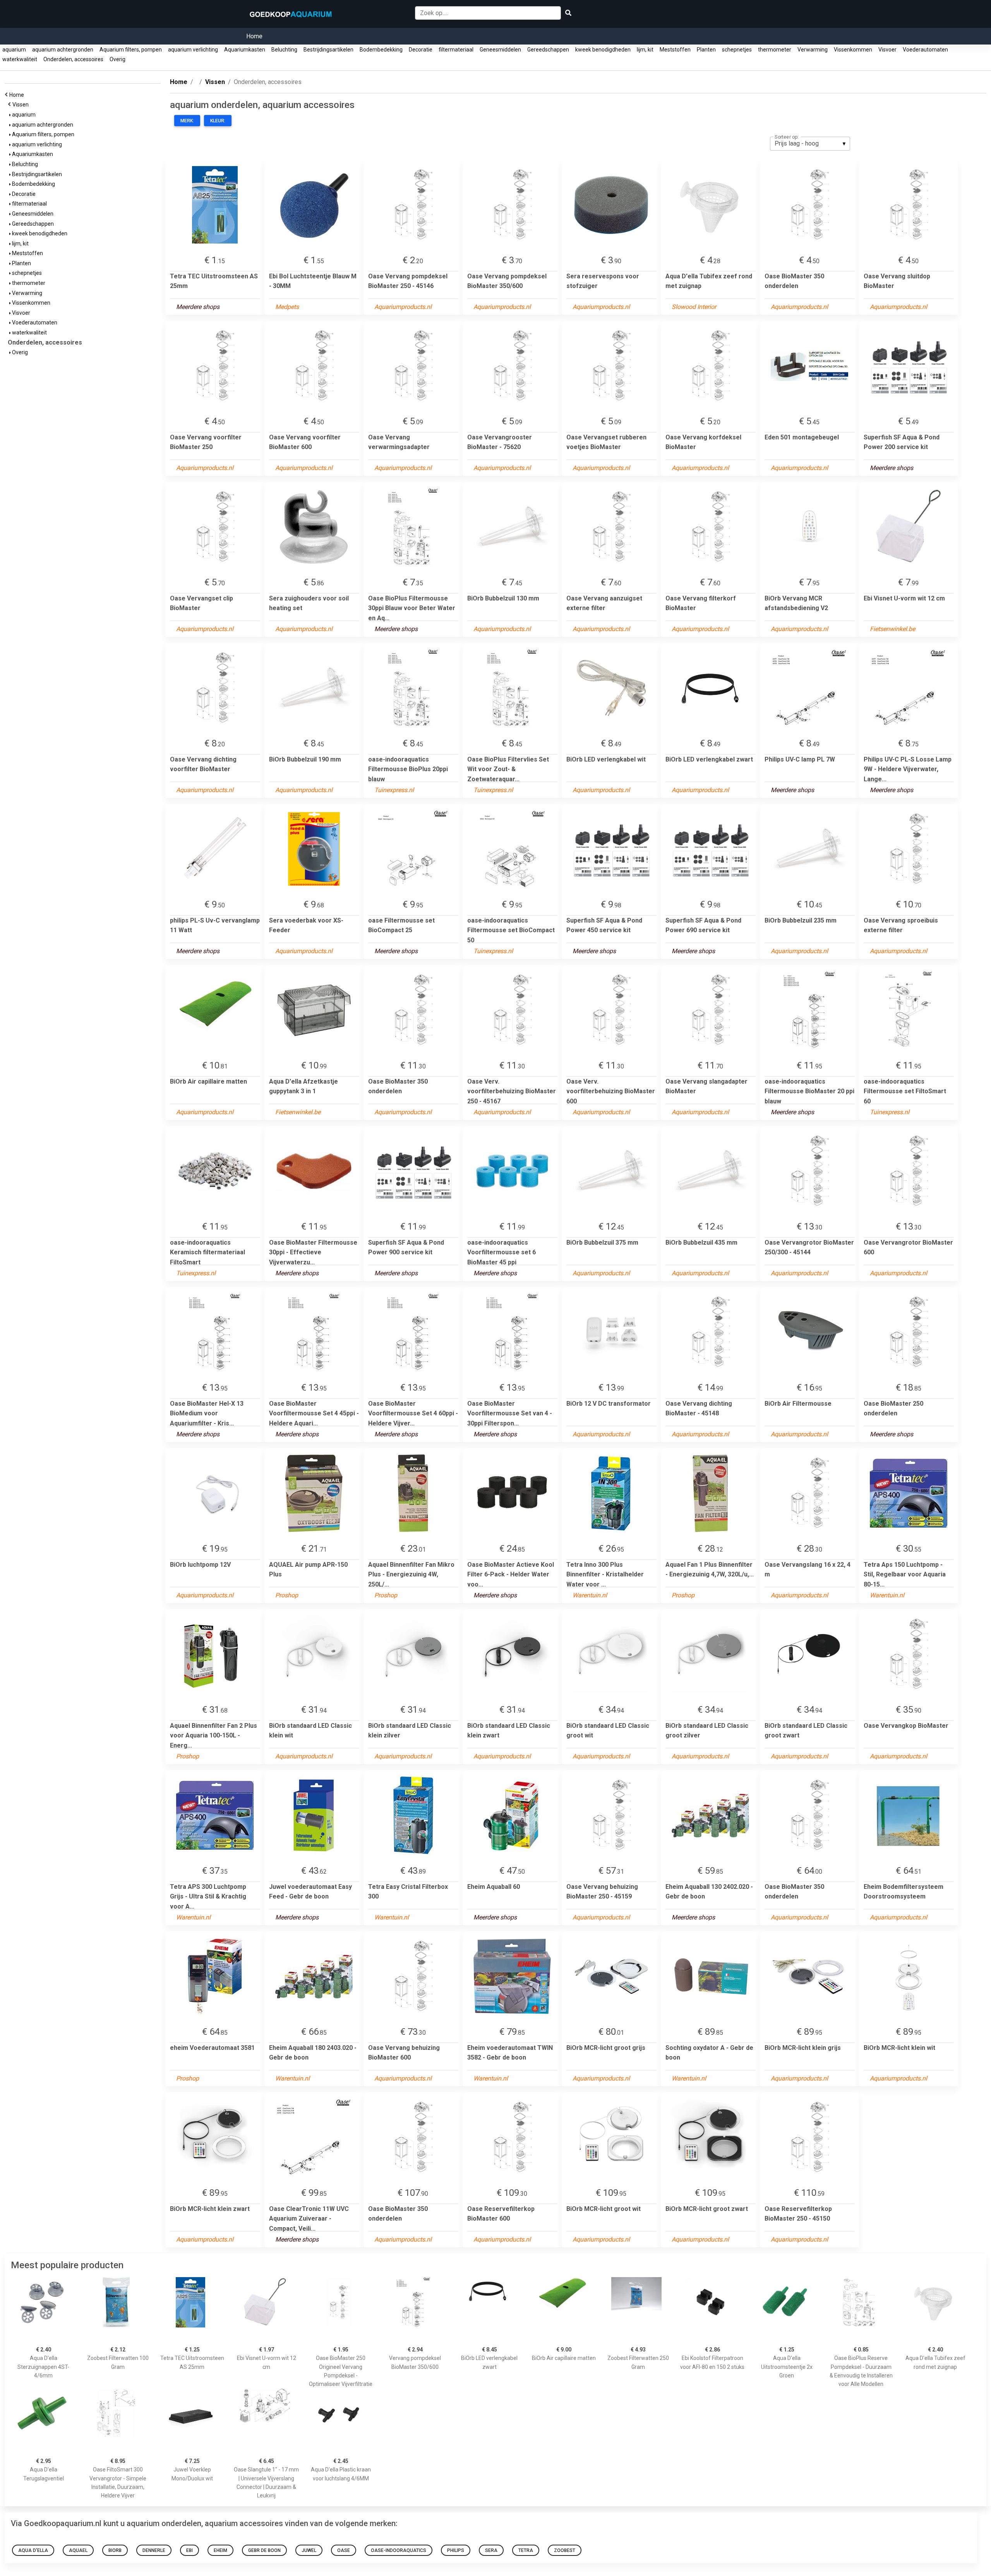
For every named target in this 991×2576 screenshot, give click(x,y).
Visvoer (887, 50)
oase (344, 2550)
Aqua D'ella (33, 2550)
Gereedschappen (548, 50)
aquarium (14, 50)
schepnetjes (737, 50)
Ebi (189, 2550)
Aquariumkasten (245, 50)
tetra (526, 2550)
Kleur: (218, 121)
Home (254, 36)
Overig (117, 59)
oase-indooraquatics (399, 2550)
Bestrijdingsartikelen (328, 50)
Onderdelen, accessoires (73, 59)
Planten (706, 50)
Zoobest (565, 2550)
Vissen (22, 105)
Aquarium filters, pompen (131, 50)
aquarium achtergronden (63, 50)
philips (456, 2550)
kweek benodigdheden (603, 50)
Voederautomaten (925, 50)
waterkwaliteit (20, 59)
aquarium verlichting (193, 50)
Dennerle (154, 2550)
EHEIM (220, 2550)
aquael (78, 2550)
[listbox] (810, 144)
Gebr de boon (264, 2550)
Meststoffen (675, 50)
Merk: (187, 121)
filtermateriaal (456, 50)
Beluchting (284, 50)
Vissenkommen (853, 50)
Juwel (309, 2550)
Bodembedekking (381, 50)
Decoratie (421, 50)
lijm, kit (645, 50)
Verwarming (813, 50)
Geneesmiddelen (500, 50)
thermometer (775, 50)
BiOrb (115, 2550)
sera (491, 2550)
